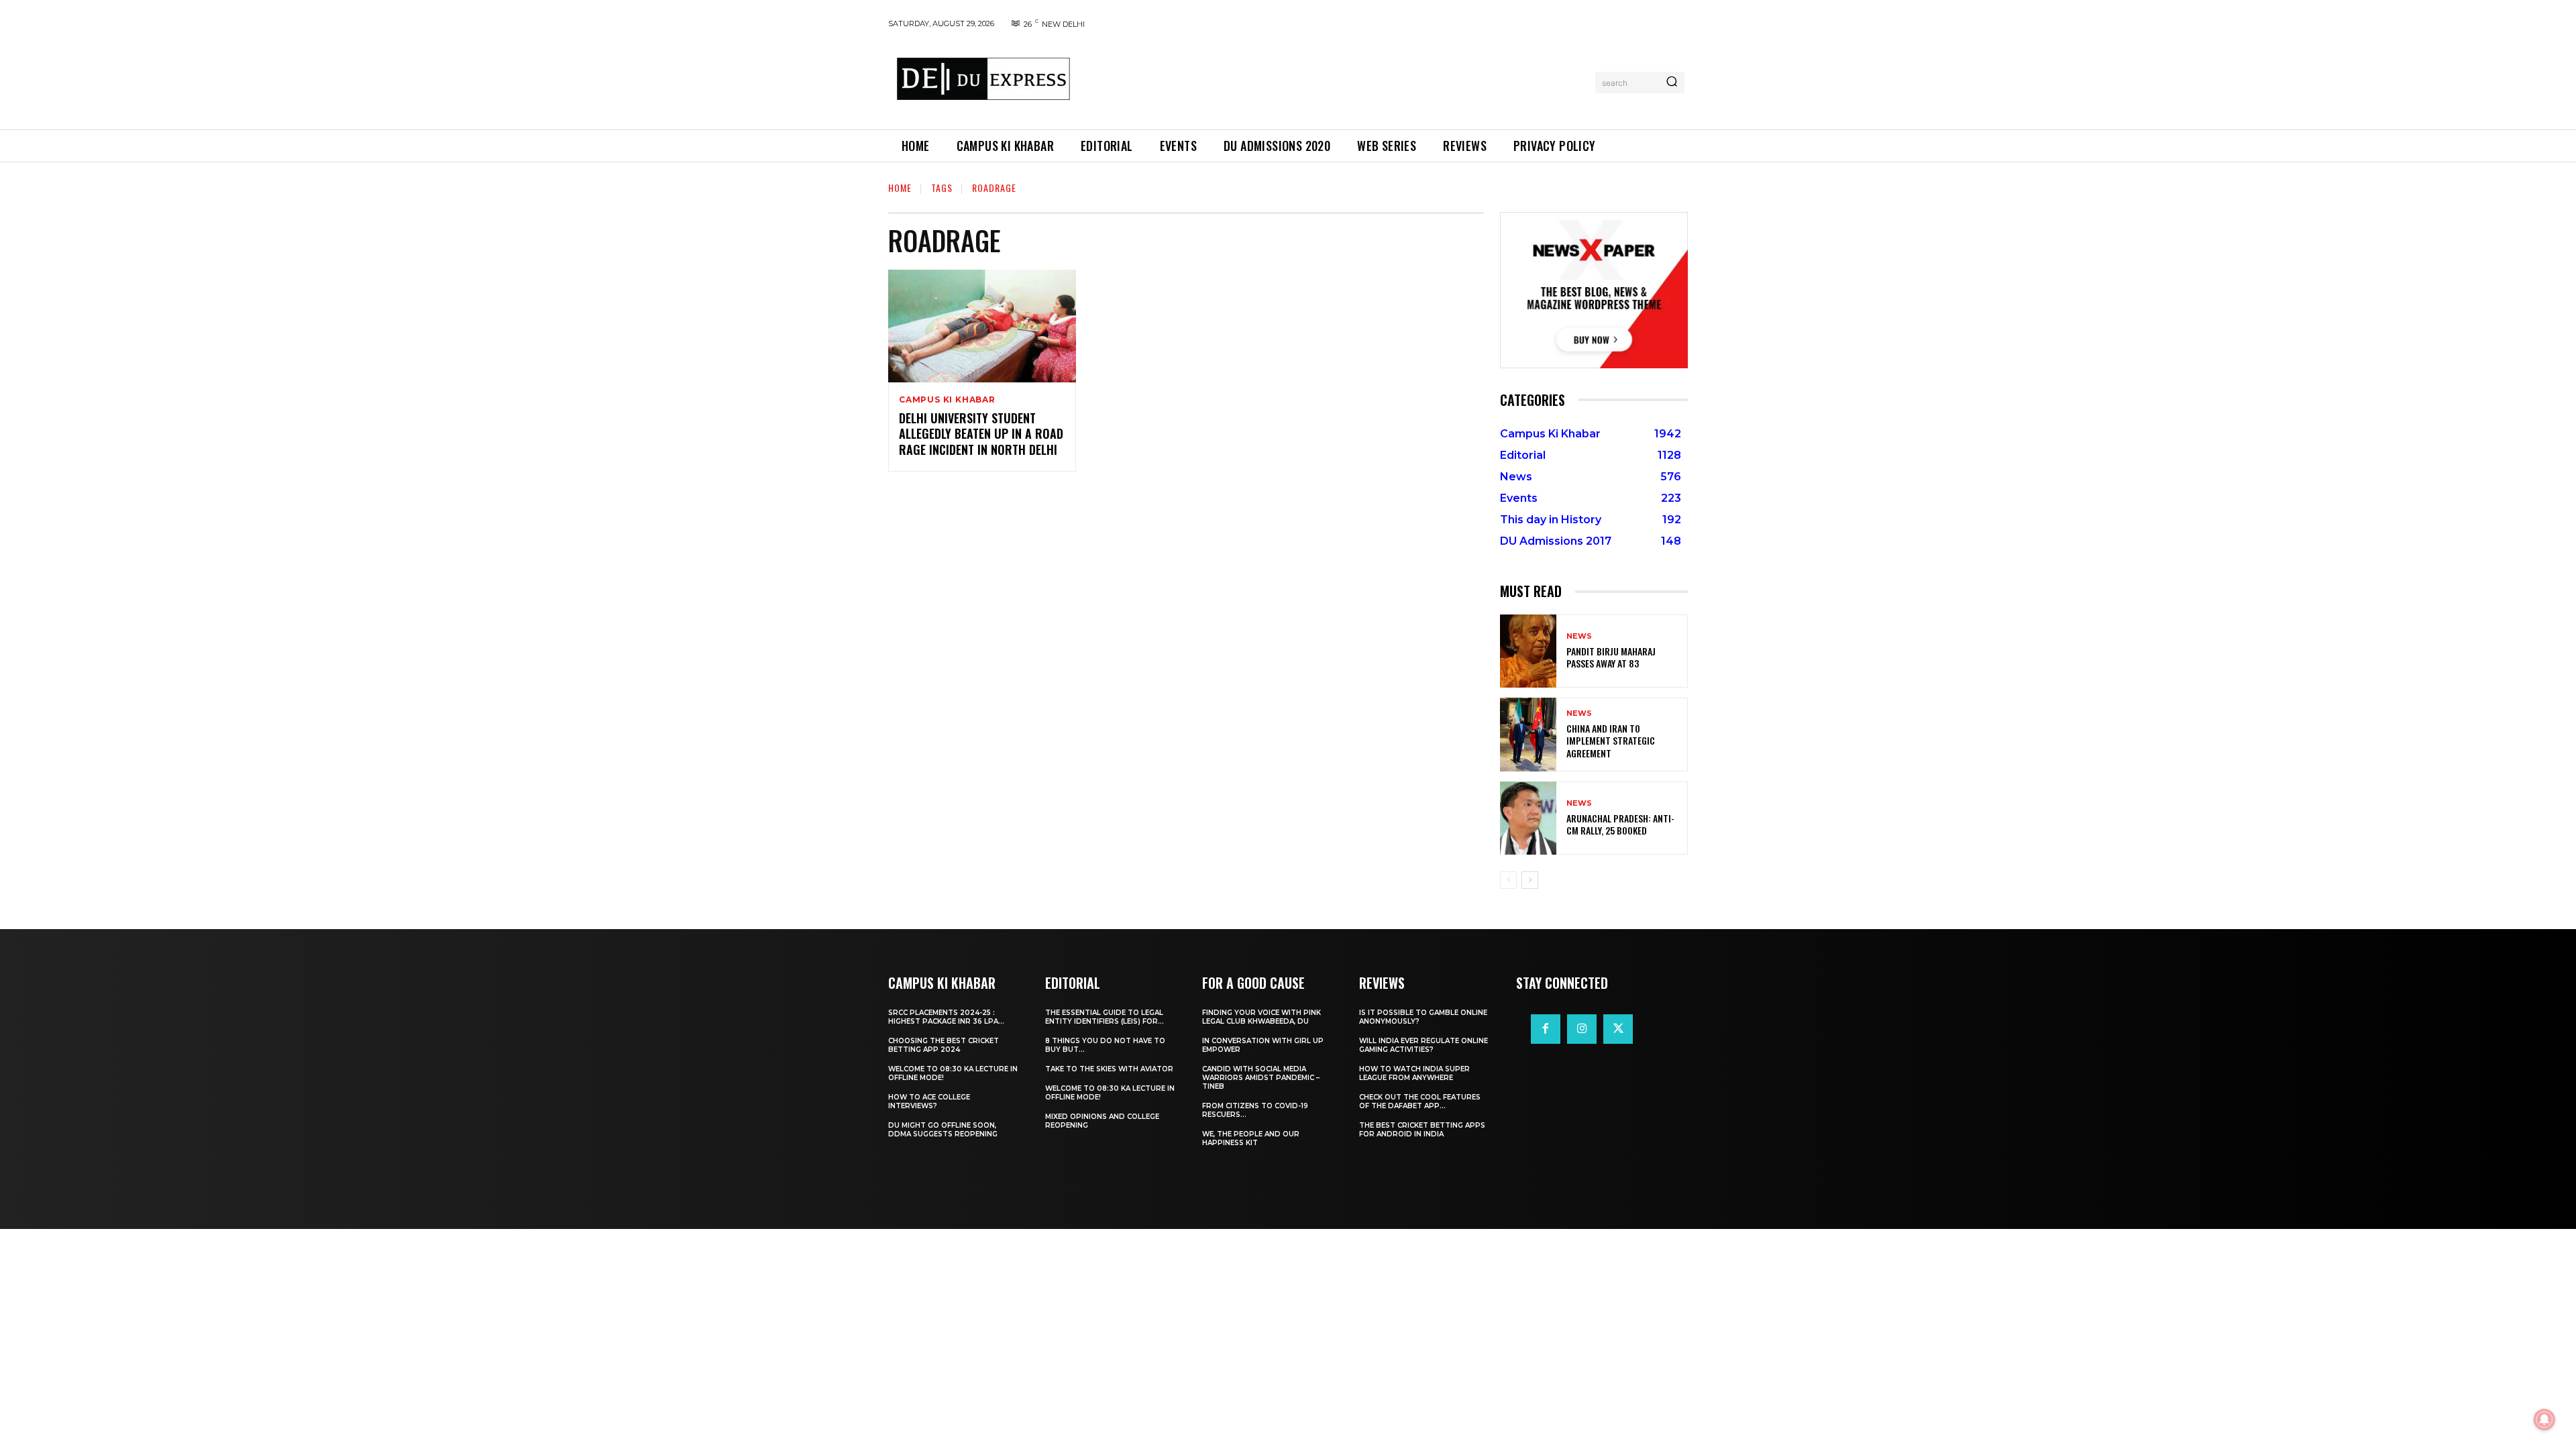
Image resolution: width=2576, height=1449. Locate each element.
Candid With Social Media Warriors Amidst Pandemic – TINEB (1261, 1078)
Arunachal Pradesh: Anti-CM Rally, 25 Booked (1620, 824)
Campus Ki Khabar (947, 400)
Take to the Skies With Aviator (1109, 1069)
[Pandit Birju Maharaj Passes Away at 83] (1528, 651)
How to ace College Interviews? (929, 1102)
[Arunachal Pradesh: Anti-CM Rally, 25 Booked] (1528, 818)
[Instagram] (1582, 1029)
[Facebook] (1546, 1029)
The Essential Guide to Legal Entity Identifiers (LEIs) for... (1105, 1017)
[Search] (1672, 83)
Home (900, 187)
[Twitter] (1618, 1029)
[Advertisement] (1337, 80)
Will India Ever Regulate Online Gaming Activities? (1424, 1045)
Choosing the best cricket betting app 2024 (944, 1045)
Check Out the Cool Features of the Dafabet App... (1420, 1102)
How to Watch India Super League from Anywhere (1414, 1073)
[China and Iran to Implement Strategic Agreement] (1528, 734)
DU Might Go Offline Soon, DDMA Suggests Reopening (943, 1130)
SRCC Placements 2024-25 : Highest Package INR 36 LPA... (946, 1017)
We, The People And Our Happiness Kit (1251, 1138)
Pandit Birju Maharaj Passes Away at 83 (1611, 657)
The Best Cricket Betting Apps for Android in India (1422, 1130)
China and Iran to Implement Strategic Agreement (1611, 740)
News (1579, 636)
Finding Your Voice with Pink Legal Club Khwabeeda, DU (1262, 1017)
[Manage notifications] (2544, 1419)
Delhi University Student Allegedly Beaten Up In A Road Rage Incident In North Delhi (981, 434)
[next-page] (1530, 880)
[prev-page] (1508, 880)
